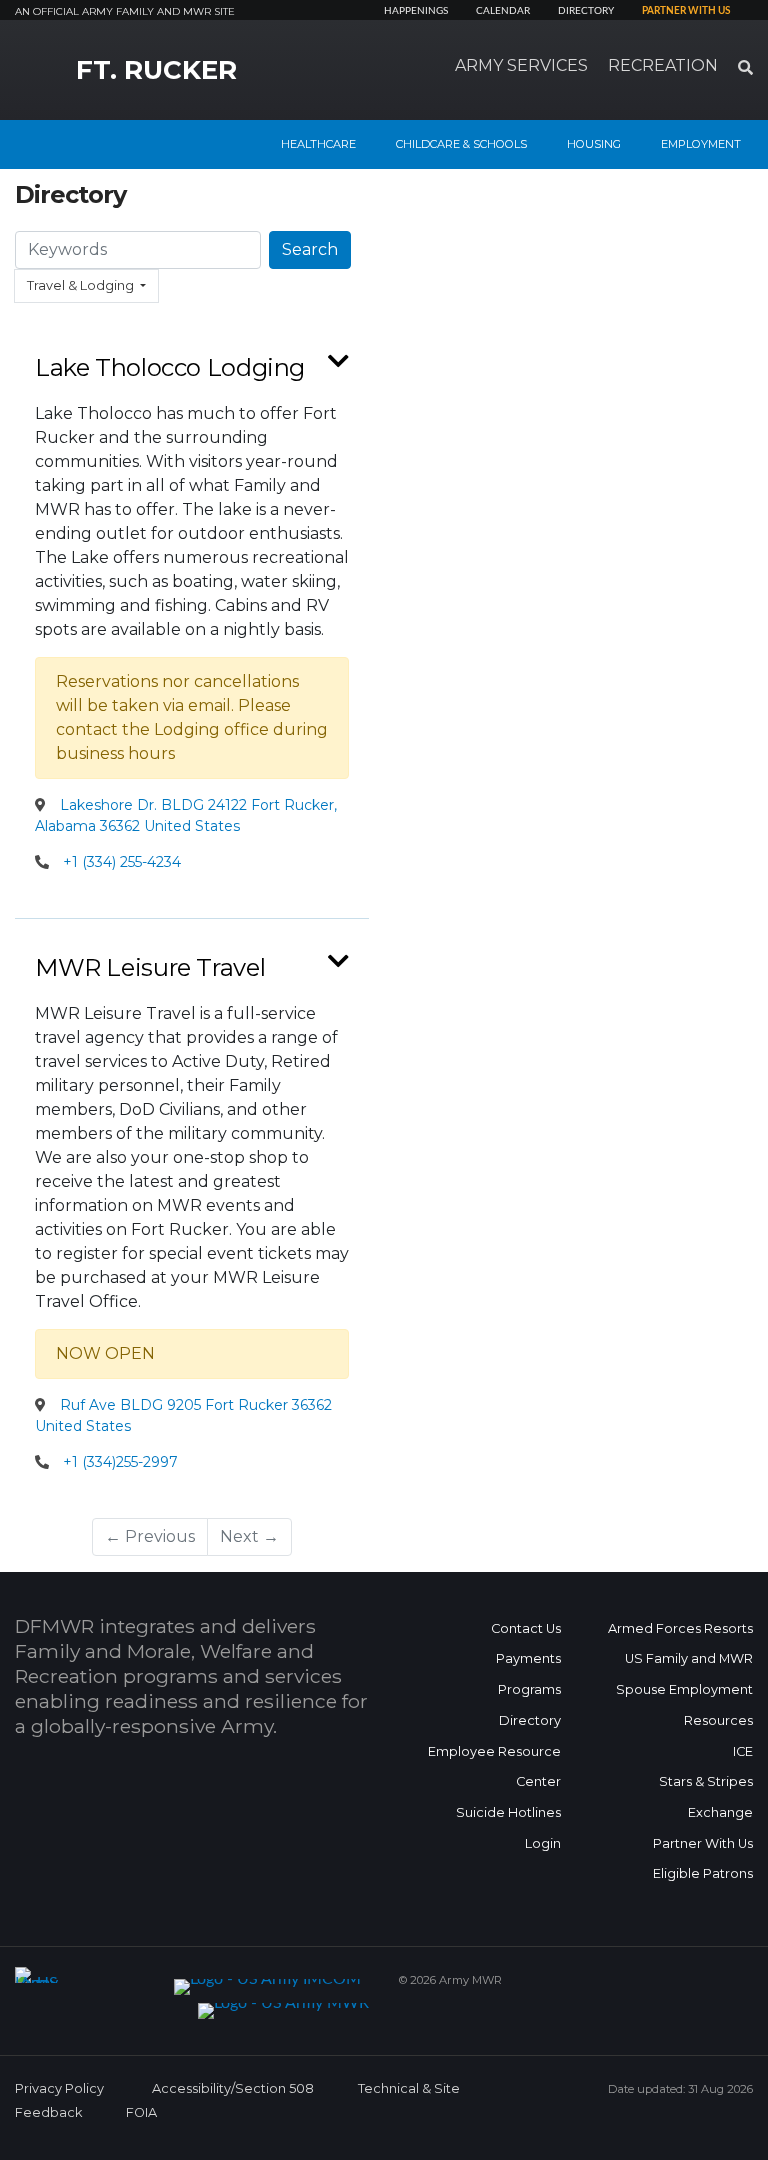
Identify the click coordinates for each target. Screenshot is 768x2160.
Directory (586, 11)
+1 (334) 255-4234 (122, 862)
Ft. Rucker (156, 70)
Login (543, 1843)
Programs (529, 1689)
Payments (528, 1658)
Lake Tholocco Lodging (170, 367)
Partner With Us (703, 1843)
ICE (743, 1751)
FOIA (141, 2112)
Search (310, 249)
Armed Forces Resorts (680, 1628)
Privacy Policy (59, 2088)
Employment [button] (701, 144)
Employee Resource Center (494, 1767)
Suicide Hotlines (508, 1812)
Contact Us (526, 1628)
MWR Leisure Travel (150, 967)
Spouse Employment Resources (684, 1705)
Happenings (416, 11)
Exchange (720, 1812)
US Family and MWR (689, 1658)
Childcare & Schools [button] (461, 144)
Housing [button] (594, 144)
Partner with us (686, 11)
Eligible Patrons (703, 1873)
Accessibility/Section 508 (233, 2088)
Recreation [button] (663, 65)
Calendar (503, 11)
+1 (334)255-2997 (120, 1462)
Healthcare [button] (318, 144)
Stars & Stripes (706, 1781)
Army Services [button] (521, 65)
